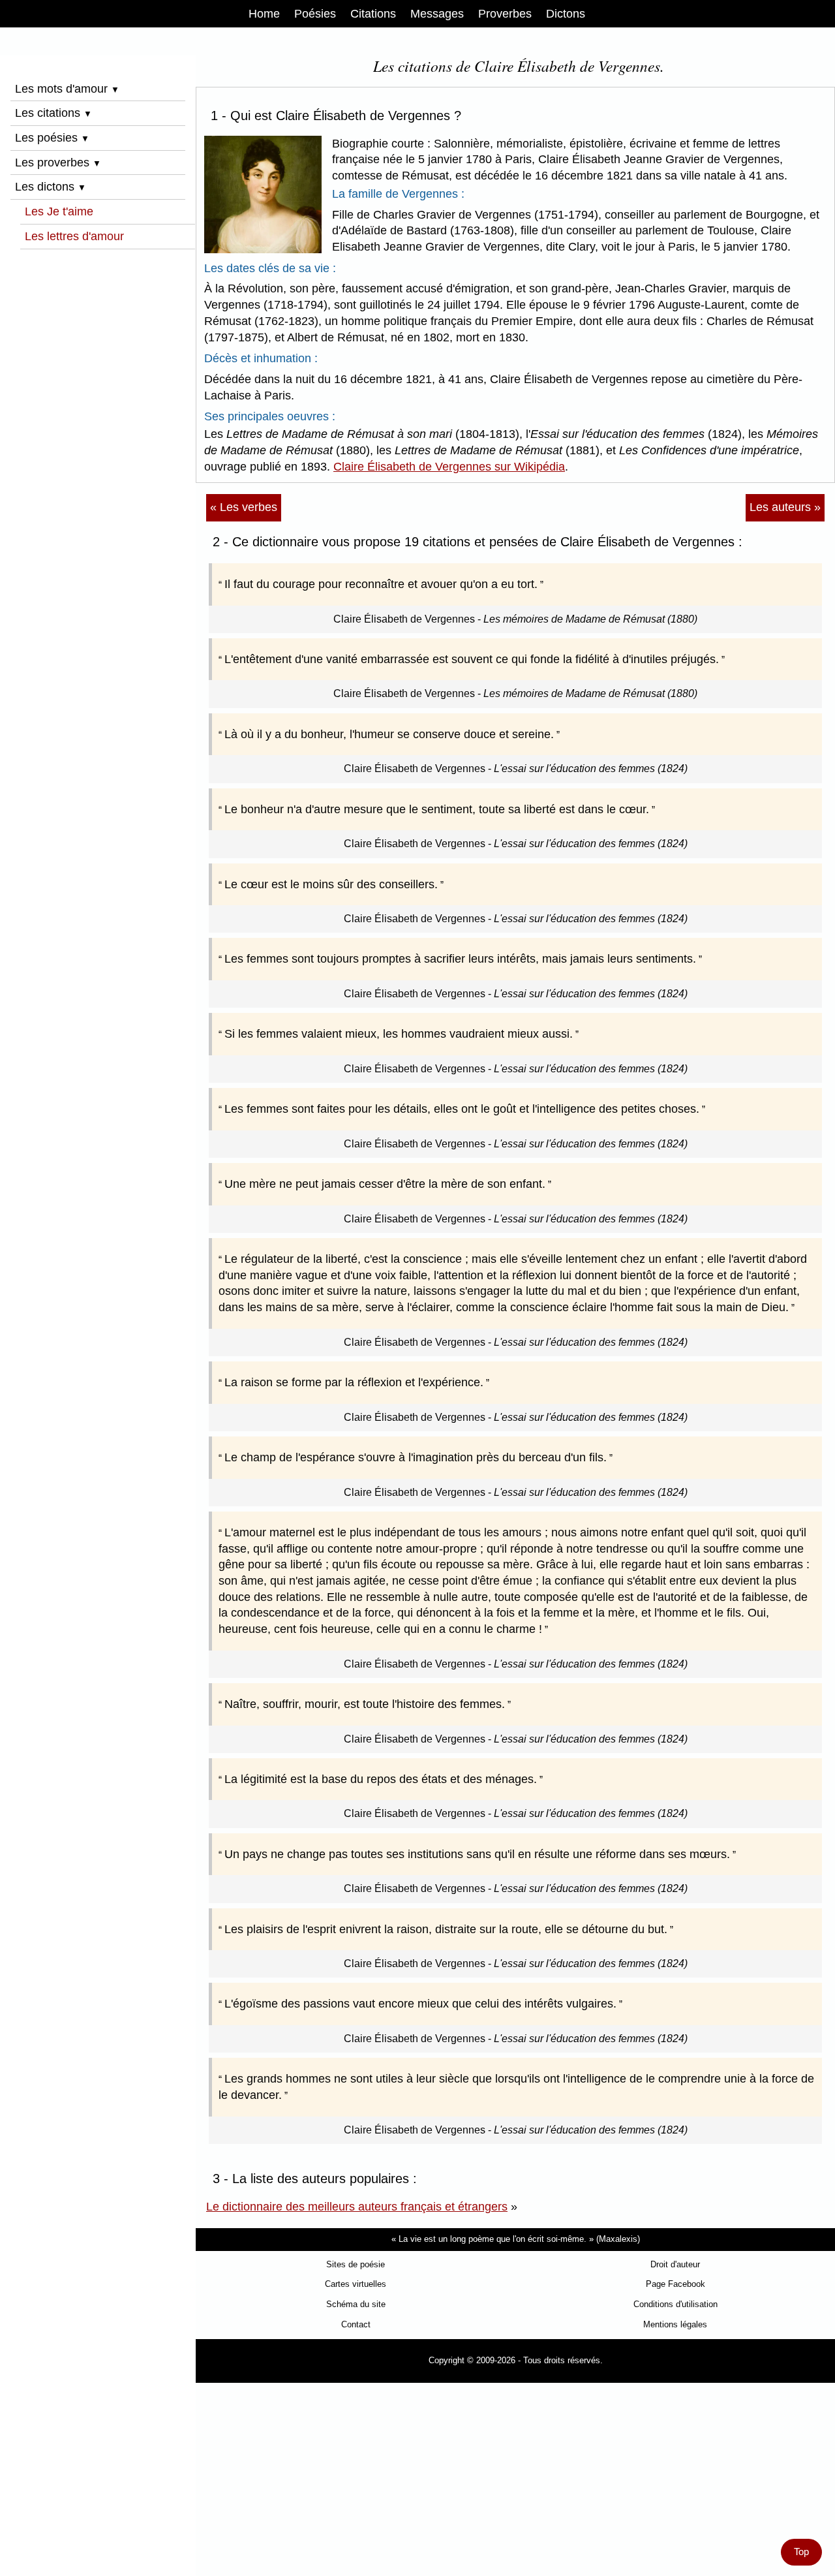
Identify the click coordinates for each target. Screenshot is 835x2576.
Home (264, 14)
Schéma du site (356, 2304)
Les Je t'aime (59, 211)
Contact (356, 2324)
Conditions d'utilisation (676, 2304)
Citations (373, 14)
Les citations (53, 113)
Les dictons (51, 187)
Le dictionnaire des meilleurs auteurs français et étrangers (357, 2207)
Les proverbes (58, 163)
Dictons (566, 14)
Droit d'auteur (675, 2264)
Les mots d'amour (67, 89)
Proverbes (505, 14)
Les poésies (52, 138)
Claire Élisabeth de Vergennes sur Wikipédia (449, 467)
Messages (437, 14)
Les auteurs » (785, 507)
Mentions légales (675, 2324)
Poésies (315, 14)
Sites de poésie (356, 2264)
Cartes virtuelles (356, 2284)
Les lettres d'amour (74, 236)
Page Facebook (676, 2284)
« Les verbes (244, 507)
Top (801, 2552)
